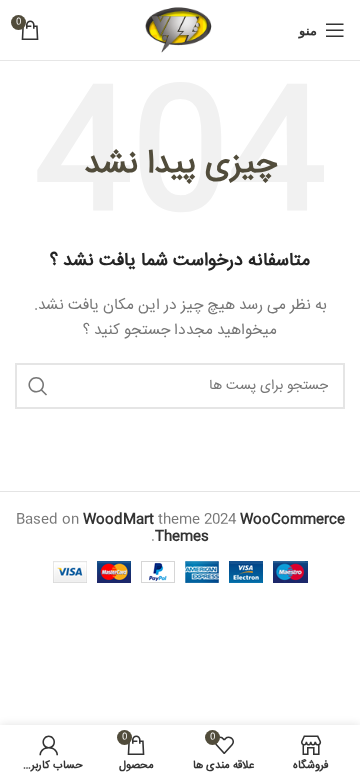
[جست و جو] (38, 386)
